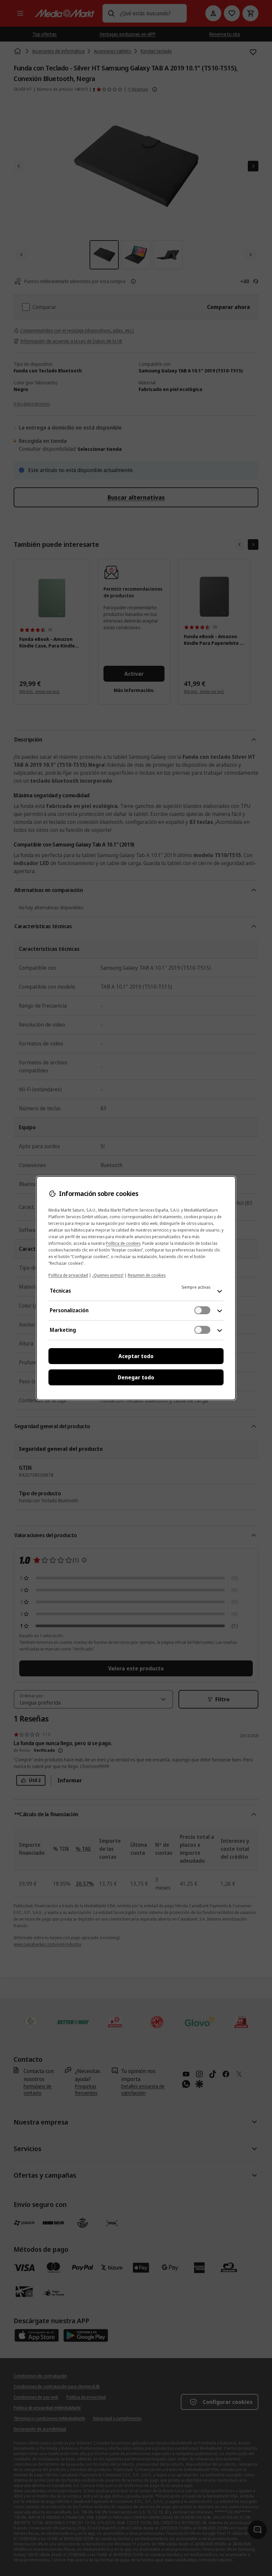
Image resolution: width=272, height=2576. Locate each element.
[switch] (202, 1310)
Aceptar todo (136, 1356)
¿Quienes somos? (108, 1275)
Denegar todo (136, 1377)
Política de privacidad (68, 1275)
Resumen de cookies (147, 1275)
